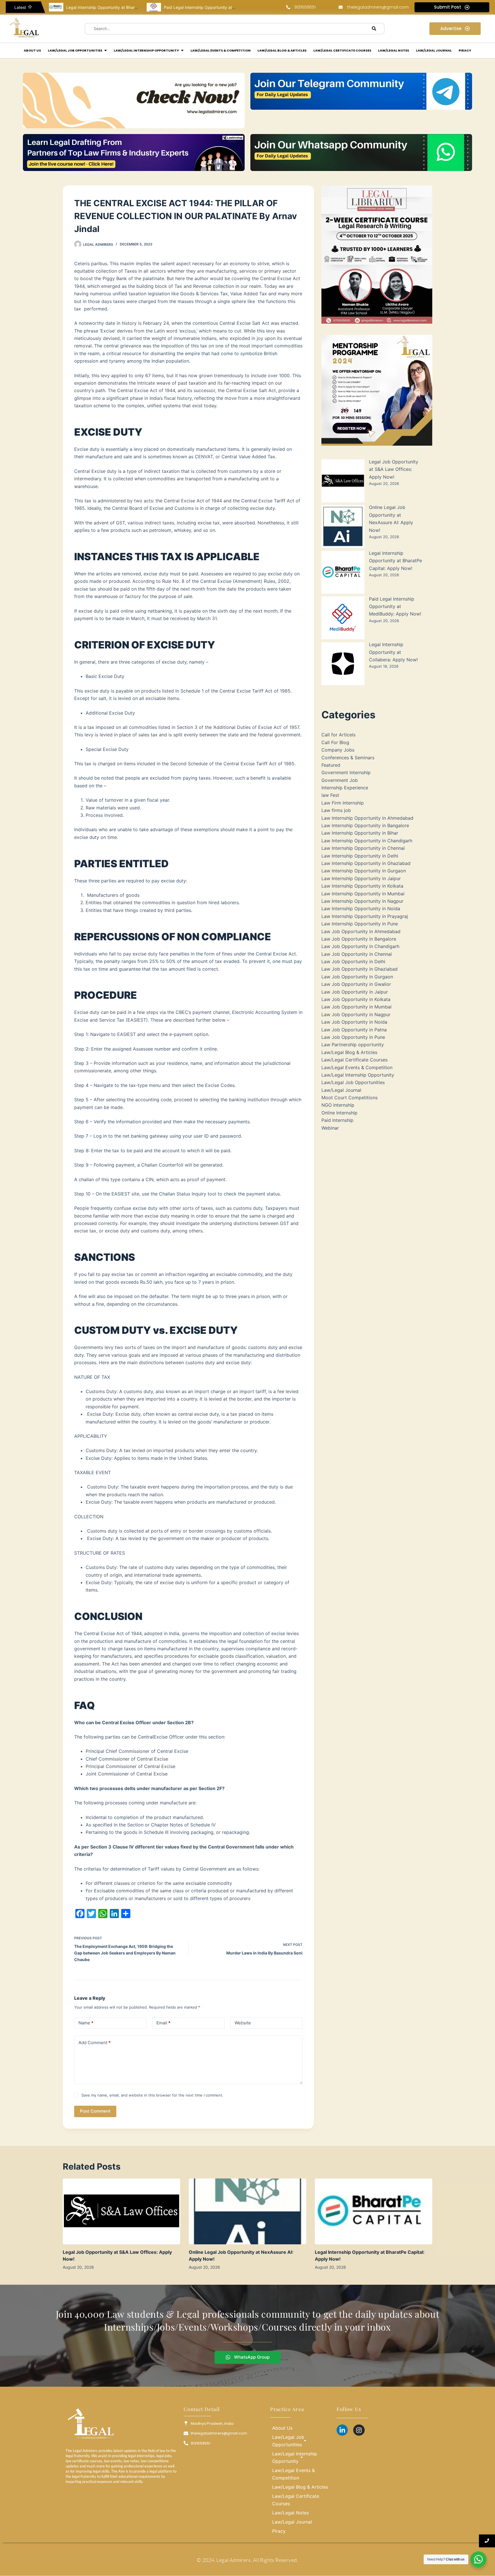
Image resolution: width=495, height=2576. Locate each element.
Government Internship (346, 772)
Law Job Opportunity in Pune (353, 1037)
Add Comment (95, 2043)
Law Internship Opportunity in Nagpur (362, 901)
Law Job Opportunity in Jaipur (355, 992)
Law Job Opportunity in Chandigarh (360, 946)
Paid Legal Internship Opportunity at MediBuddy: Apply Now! (124, 7)
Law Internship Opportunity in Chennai (363, 848)
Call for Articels (338, 735)
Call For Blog (335, 742)
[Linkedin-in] (342, 2430)
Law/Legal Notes (290, 2513)
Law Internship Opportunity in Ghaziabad (366, 863)
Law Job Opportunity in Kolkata (356, 999)
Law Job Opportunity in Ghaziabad (360, 969)
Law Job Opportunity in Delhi (353, 961)
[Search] (374, 29)
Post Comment (95, 2111)
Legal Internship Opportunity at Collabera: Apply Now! (215, 7)
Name (86, 2023)
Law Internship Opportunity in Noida (361, 909)
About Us (282, 2428)
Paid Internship (337, 1120)
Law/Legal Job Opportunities (353, 1082)
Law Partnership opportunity (353, 1045)
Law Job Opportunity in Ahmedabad (361, 931)
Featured (331, 765)
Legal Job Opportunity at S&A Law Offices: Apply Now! (394, 469)
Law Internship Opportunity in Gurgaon (364, 871)
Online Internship (339, 1113)
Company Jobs (338, 750)
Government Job (340, 780)
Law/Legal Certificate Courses (354, 1060)
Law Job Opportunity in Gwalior (356, 984)
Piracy (279, 2531)
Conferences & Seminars (348, 758)
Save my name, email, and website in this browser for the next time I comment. (152, 2095)
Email (163, 2023)
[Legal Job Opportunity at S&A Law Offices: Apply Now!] (121, 2212)
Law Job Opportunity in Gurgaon (357, 977)
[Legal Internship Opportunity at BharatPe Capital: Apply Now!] (374, 2212)
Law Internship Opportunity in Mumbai (363, 894)
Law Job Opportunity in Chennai (357, 954)
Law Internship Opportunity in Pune (360, 924)
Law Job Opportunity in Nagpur (356, 1014)
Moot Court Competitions (349, 1098)
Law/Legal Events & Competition (357, 1067)
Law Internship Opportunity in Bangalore (365, 825)
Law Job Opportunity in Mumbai (356, 1007)
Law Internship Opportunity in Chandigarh (367, 841)
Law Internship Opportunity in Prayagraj (365, 916)
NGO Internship (338, 1105)
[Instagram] (359, 2430)
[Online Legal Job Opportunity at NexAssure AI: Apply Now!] (247, 2212)
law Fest (330, 795)
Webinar (330, 1128)
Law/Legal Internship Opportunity (358, 1075)
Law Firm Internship (343, 803)
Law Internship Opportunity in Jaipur (361, 878)
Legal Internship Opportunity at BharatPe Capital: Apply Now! (395, 561)
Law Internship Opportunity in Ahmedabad (367, 818)
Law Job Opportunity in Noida (354, 1022)
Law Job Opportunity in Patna (354, 1030)
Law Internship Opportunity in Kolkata (362, 886)
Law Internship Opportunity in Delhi (360, 856)
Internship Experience (345, 788)
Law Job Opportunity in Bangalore (359, 939)
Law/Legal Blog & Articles (349, 1052)
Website (243, 2023)
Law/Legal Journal (341, 1090)
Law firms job (336, 810)
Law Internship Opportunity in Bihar (360, 833)
